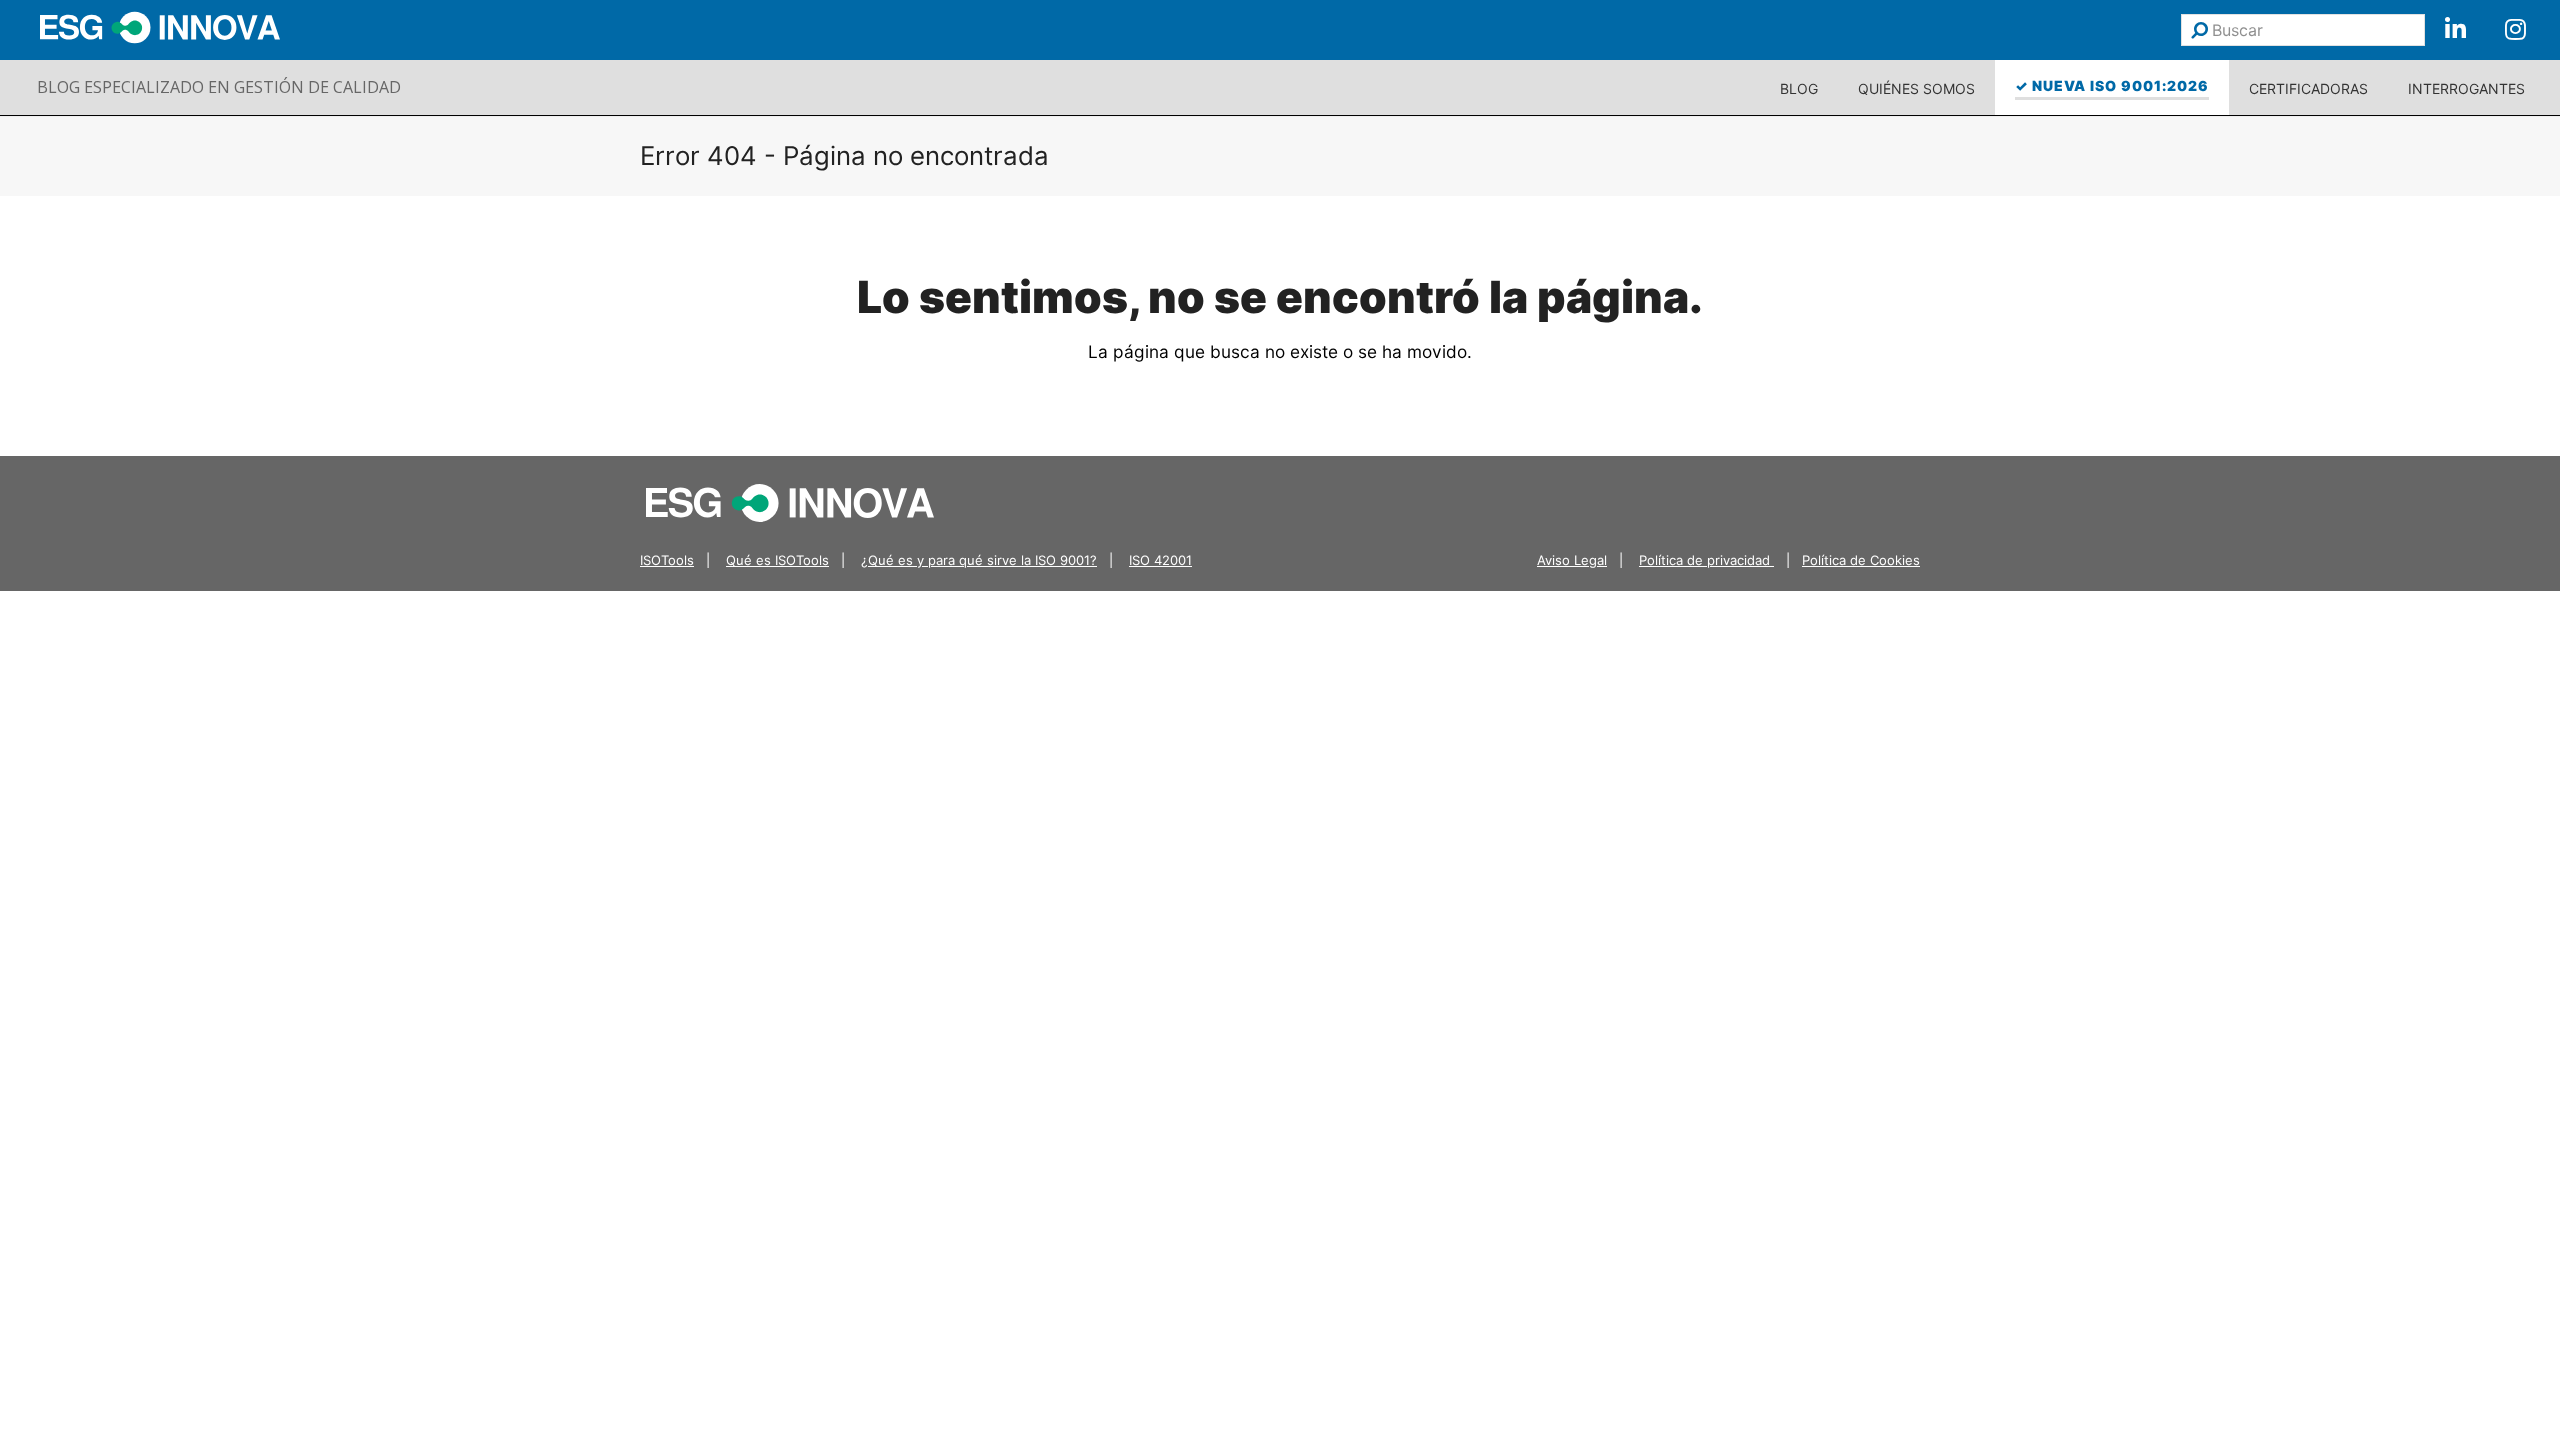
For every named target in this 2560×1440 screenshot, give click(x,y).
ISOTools (667, 560)
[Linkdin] (2455, 30)
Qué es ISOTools (777, 560)
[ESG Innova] (790, 501)
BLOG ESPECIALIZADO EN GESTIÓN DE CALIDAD (219, 87)
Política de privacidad (1706, 560)
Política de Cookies (1861, 560)
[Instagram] (2515, 30)
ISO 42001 (1160, 560)
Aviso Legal (1572, 560)
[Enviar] (2199, 30)
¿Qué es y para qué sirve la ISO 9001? (979, 560)
